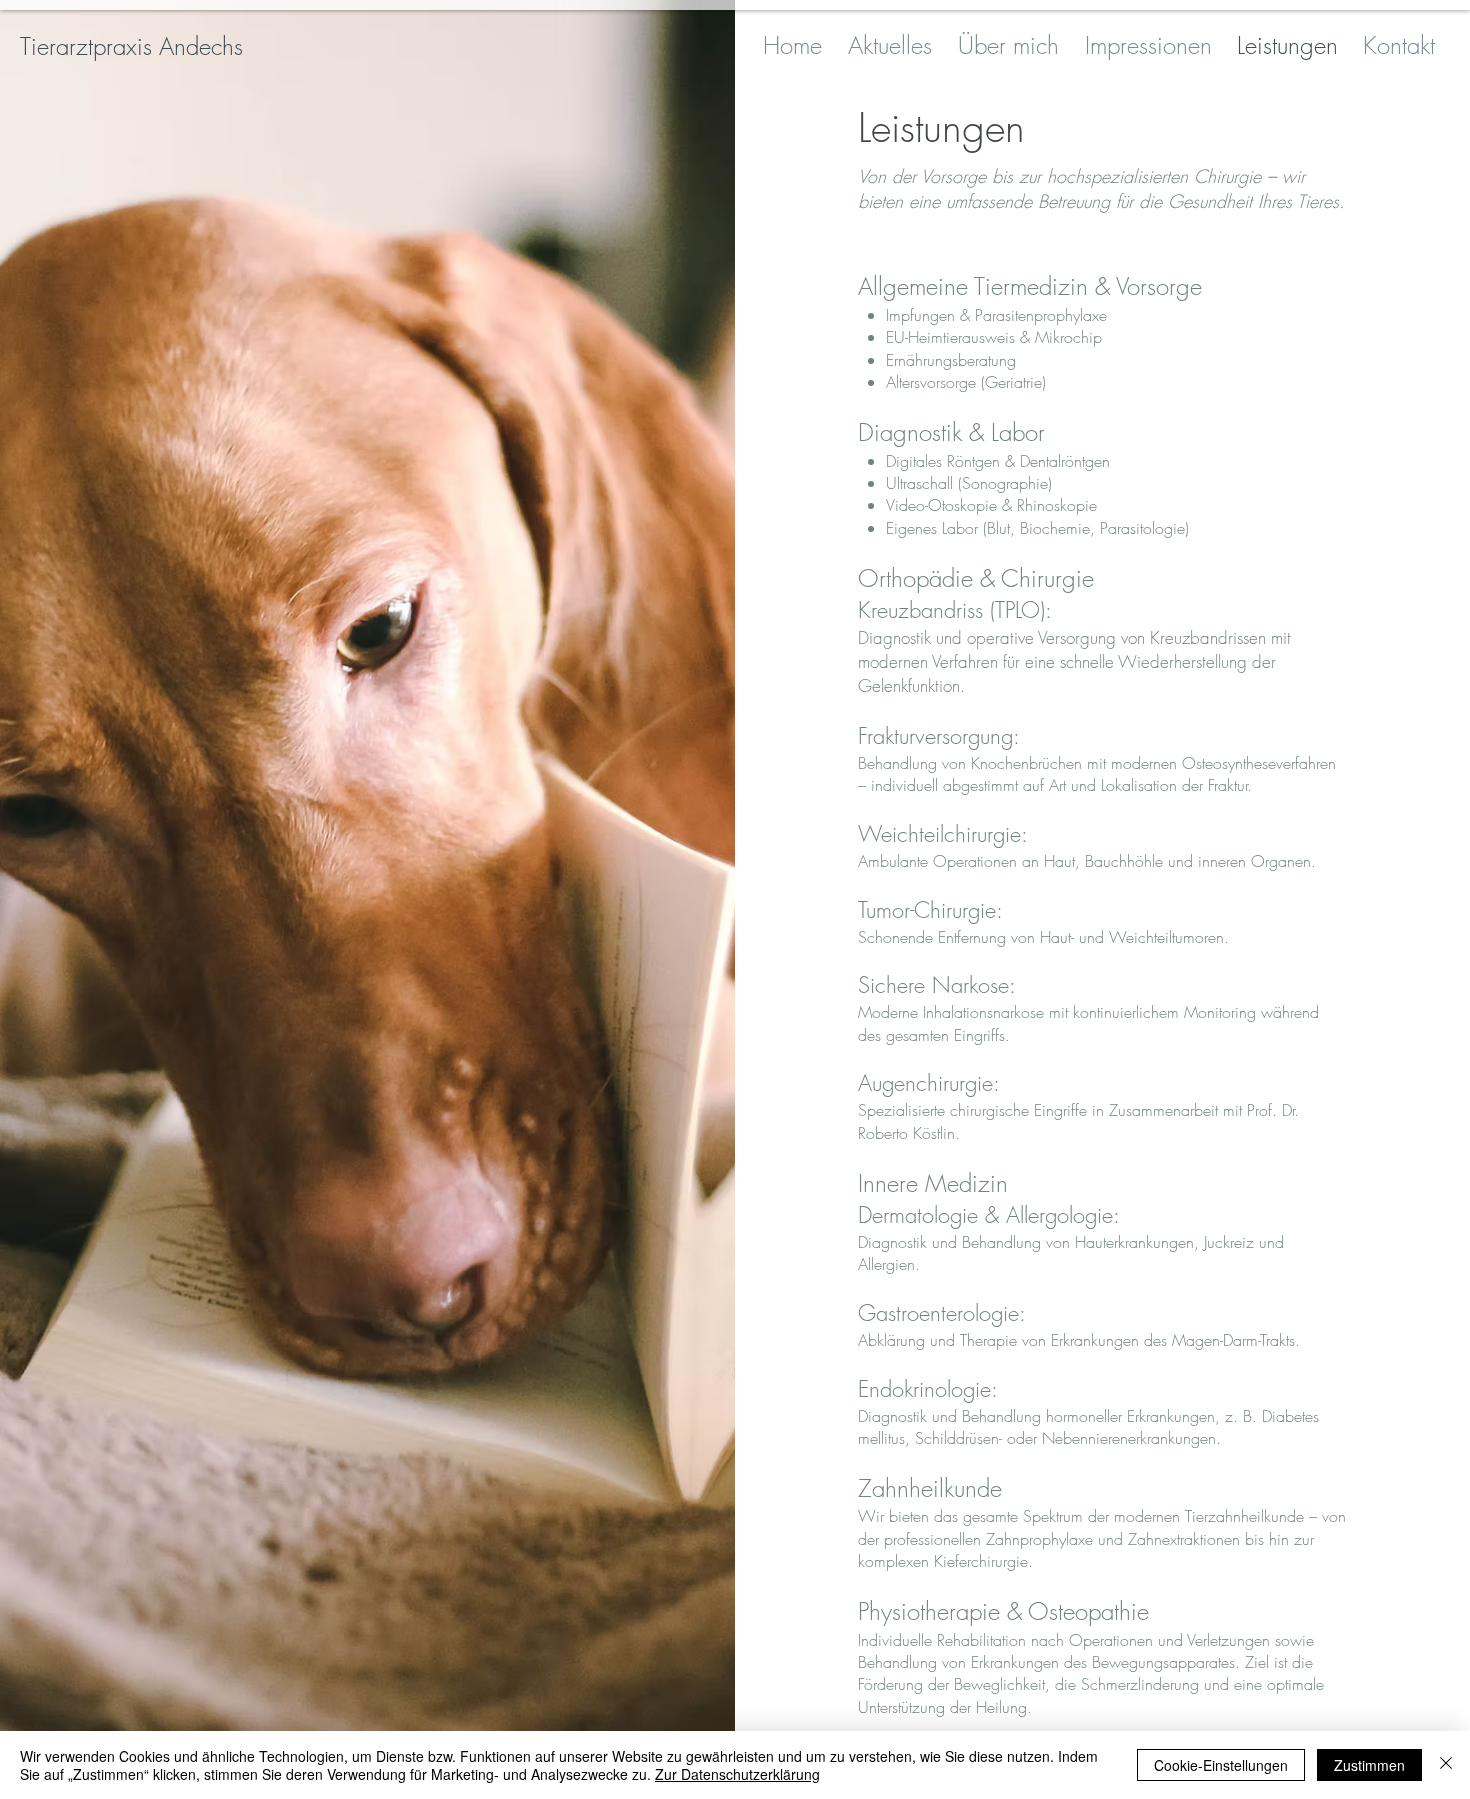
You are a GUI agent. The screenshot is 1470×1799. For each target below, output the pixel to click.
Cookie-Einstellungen (1221, 1765)
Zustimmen (1369, 1765)
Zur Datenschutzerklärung (737, 1774)
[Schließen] (1446, 1765)
